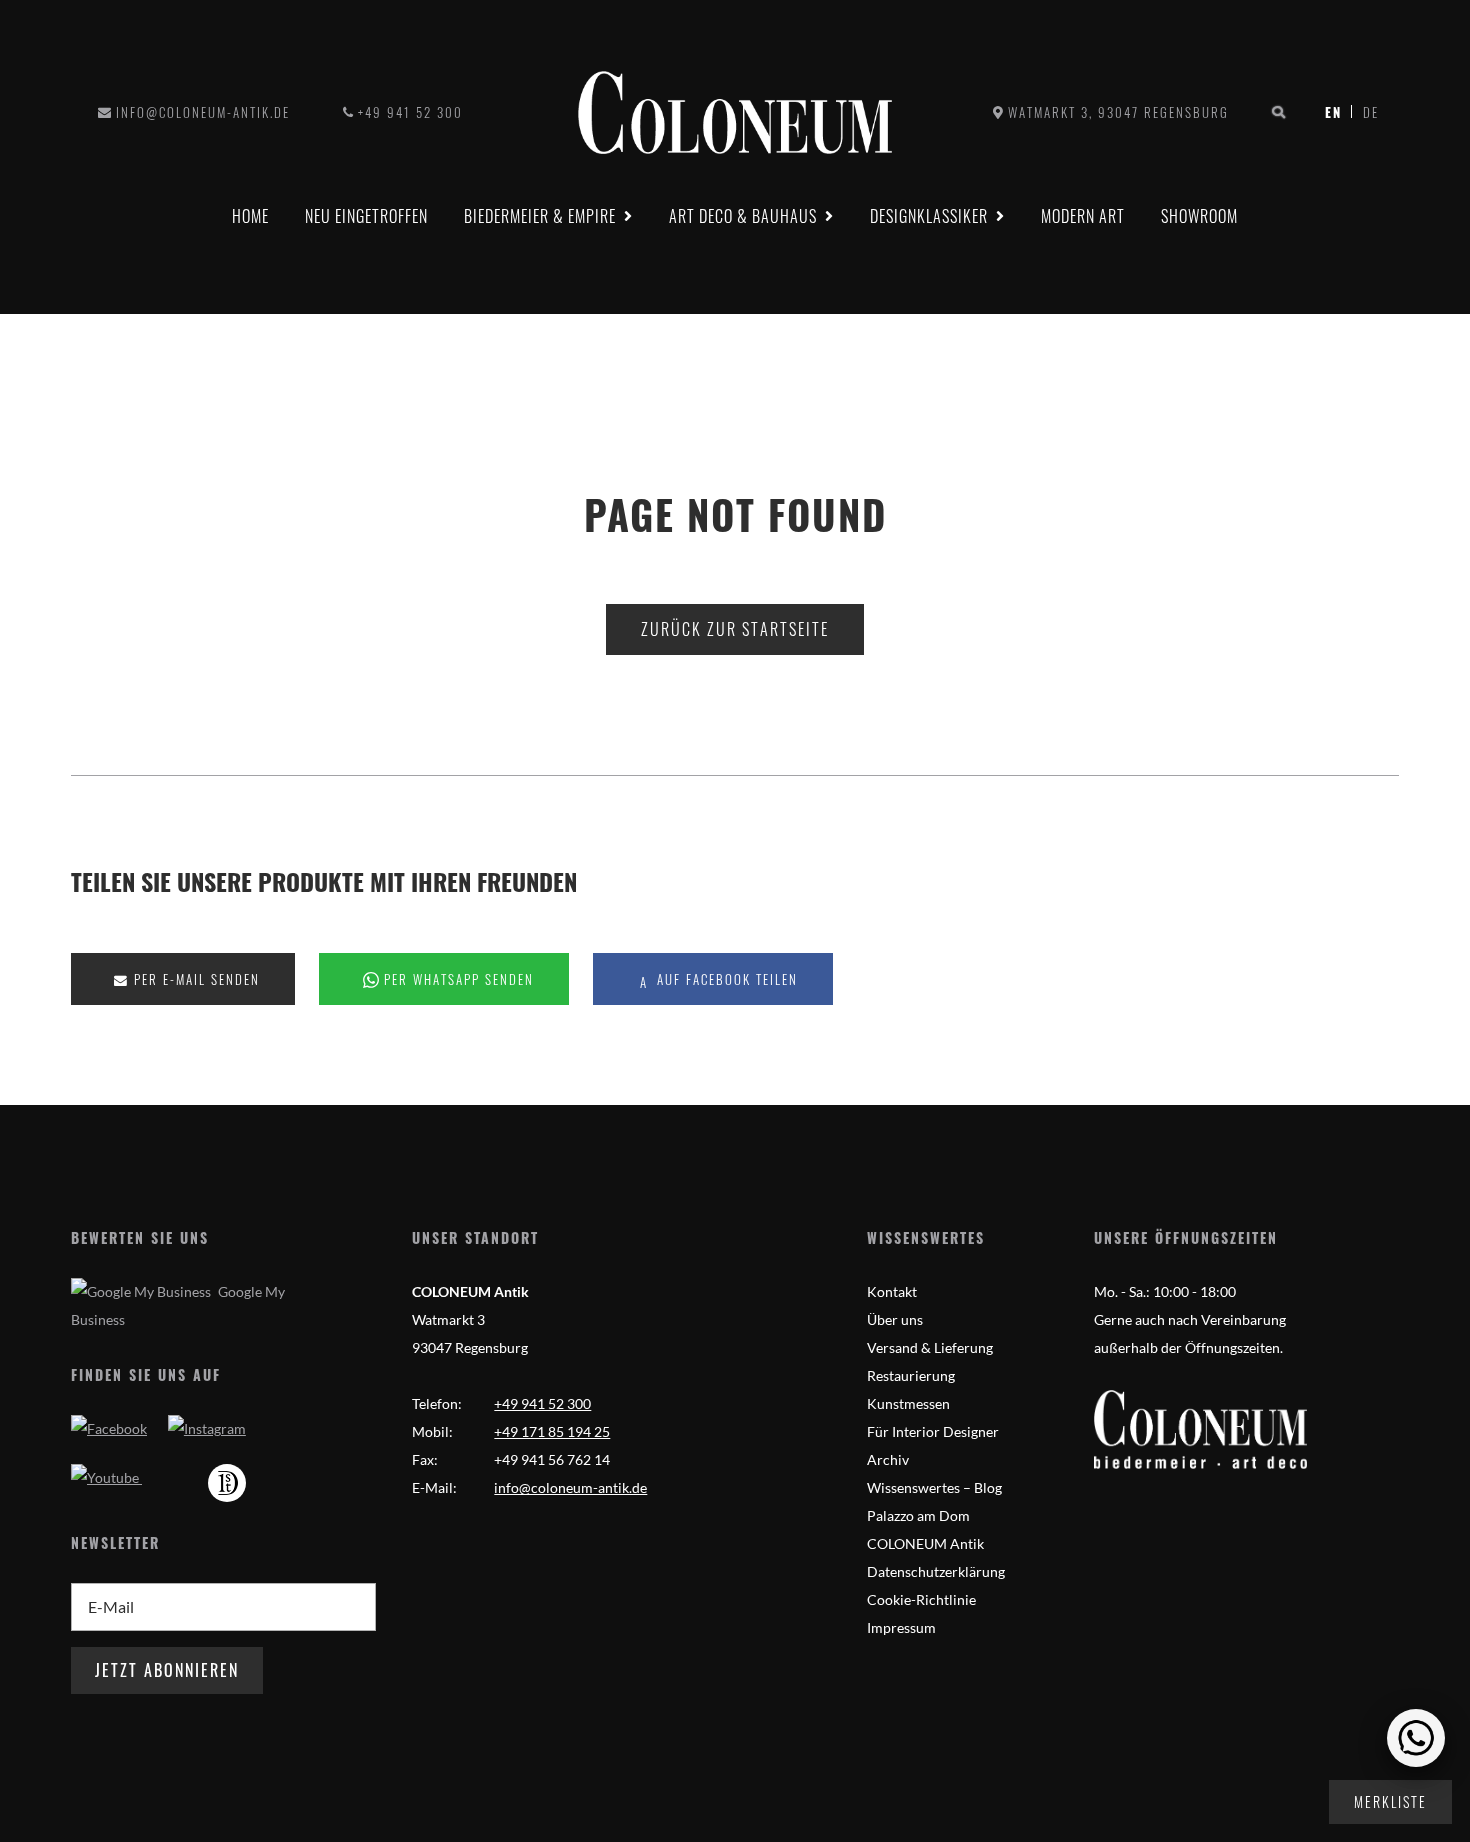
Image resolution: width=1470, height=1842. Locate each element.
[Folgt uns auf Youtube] (106, 1477)
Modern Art (1083, 216)
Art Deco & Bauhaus (743, 216)
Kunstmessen (908, 1403)
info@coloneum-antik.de (203, 112)
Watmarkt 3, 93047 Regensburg (1118, 112)
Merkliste (1390, 1801)
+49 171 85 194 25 (552, 1431)
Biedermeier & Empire (540, 216)
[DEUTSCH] (1338, 112)
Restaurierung (911, 1375)
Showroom (1199, 216)
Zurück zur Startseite (735, 629)
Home (250, 216)
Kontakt (892, 1291)
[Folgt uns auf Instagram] (207, 1428)
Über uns (895, 1319)
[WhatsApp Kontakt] (1416, 1738)
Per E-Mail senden (194, 979)
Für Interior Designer (933, 1431)
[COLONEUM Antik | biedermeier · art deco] (735, 112)
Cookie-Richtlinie (921, 1599)
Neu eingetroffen (366, 216)
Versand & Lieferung (930, 1347)
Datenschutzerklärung (936, 1571)
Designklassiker (929, 216)
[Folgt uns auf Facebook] (109, 1428)
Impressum (901, 1627)
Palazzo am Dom (918, 1515)
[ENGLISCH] (1365, 112)
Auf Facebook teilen (725, 979)
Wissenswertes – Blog (934, 1487)
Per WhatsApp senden (456, 979)
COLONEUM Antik (925, 1543)
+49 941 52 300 (410, 112)
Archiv (888, 1459)
